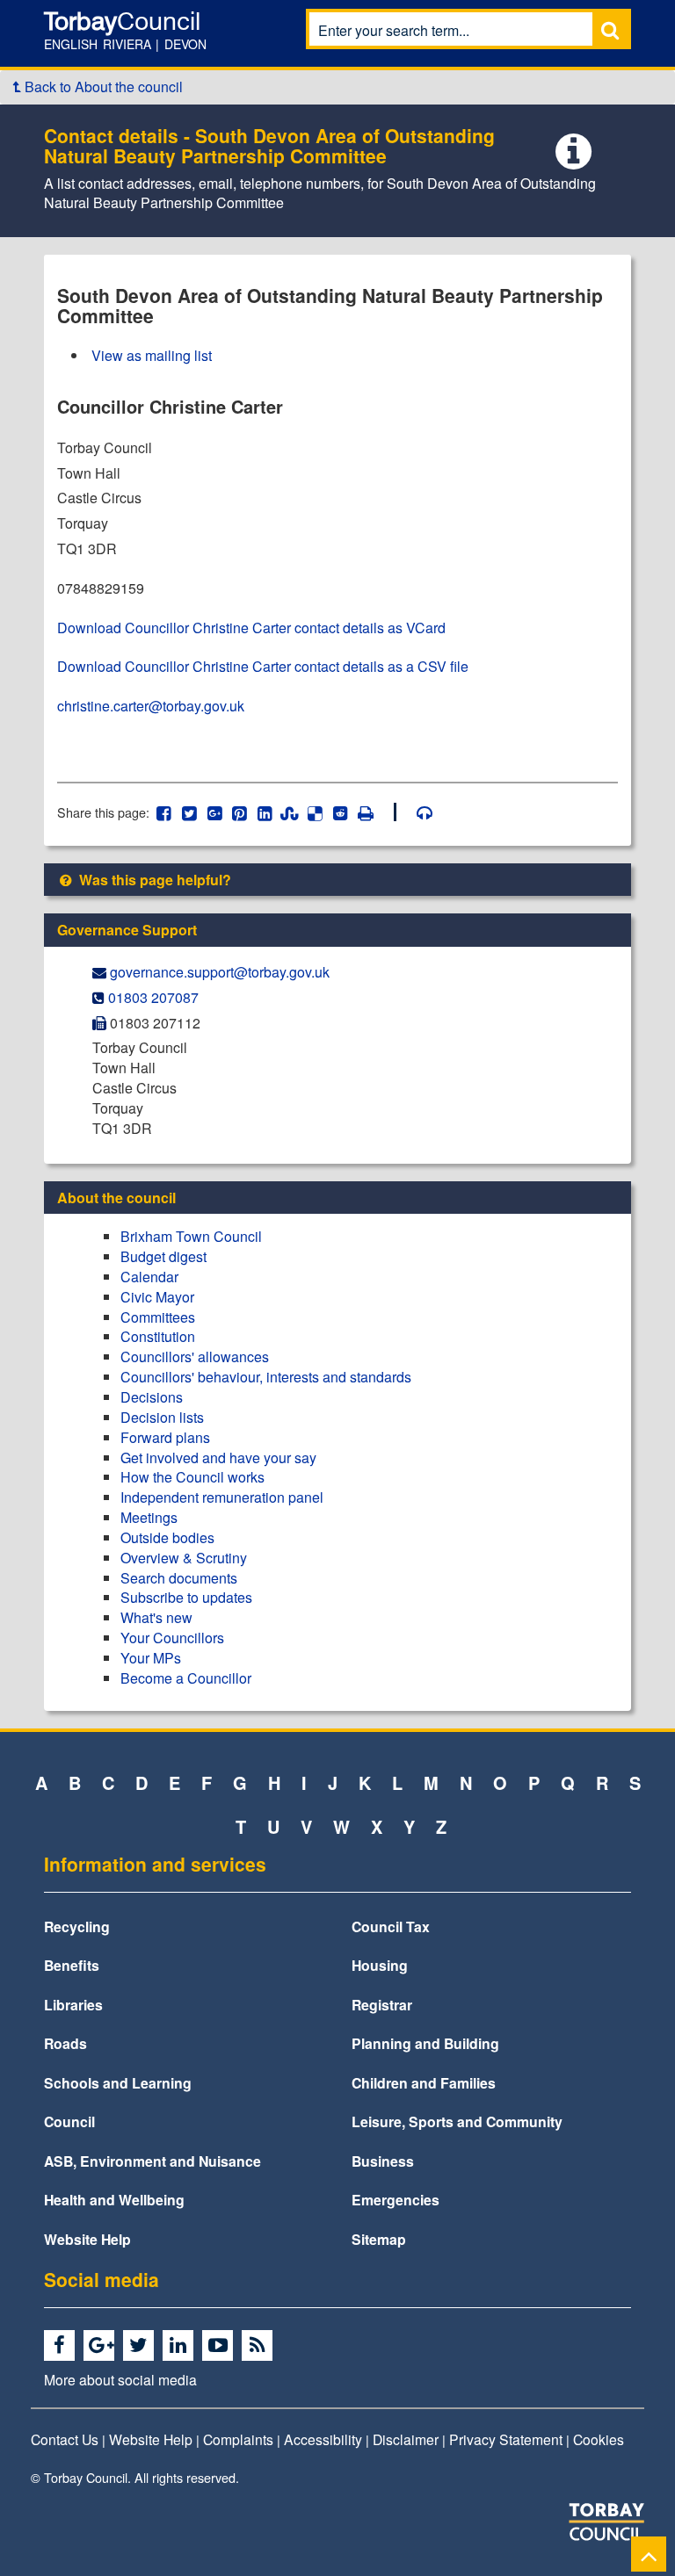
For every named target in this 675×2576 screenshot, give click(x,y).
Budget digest (163, 1256)
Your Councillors (172, 1638)
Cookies (599, 2439)
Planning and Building (425, 2043)
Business (383, 2161)
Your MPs (151, 1658)
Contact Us (65, 2439)
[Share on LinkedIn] (265, 812)
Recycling (77, 1927)
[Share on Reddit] (341, 812)
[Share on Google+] (214, 812)
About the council (116, 1198)
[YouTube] (220, 2346)
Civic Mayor (157, 1297)
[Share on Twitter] (189, 812)
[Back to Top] (649, 2554)
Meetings (149, 1517)
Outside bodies (167, 1537)
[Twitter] (141, 2346)
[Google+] (102, 2346)
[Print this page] (375, 812)
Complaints (238, 2439)
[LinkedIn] (181, 2346)
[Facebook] (62, 2346)
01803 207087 (153, 997)
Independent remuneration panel (222, 1497)
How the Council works (192, 1477)
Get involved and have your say (218, 1458)
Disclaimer (406, 2439)
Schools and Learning (118, 2083)
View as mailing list (152, 355)
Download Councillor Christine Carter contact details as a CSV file (263, 666)
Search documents (179, 1578)
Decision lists (162, 1417)
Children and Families (424, 2083)
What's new (156, 1617)
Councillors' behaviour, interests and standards (266, 1377)
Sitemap (379, 2239)
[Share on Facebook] (164, 812)
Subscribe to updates (186, 1597)
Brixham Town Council (191, 1236)
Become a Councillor (186, 1678)
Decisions (152, 1397)
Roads (65, 2043)
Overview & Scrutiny (184, 1558)
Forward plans (165, 1437)
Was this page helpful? (153, 880)
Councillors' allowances (195, 1357)
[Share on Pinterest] (240, 812)
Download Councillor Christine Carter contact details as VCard (251, 628)
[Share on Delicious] (315, 812)
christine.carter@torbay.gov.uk (151, 706)
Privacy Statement (506, 2439)
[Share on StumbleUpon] (290, 812)
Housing (380, 1965)
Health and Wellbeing (114, 2200)
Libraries (73, 2005)
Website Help (87, 2239)
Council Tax (391, 1927)
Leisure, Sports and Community (457, 2121)
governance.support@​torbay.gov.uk (220, 972)
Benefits (72, 1965)
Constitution (158, 1336)
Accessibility (323, 2439)
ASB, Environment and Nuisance (152, 2161)
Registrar (382, 2005)
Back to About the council (102, 87)
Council (69, 2121)
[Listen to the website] (416, 812)
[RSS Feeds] (260, 2346)
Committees (158, 1317)
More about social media (120, 2379)
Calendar (149, 1277)
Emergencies (396, 2200)
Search (610, 29)
